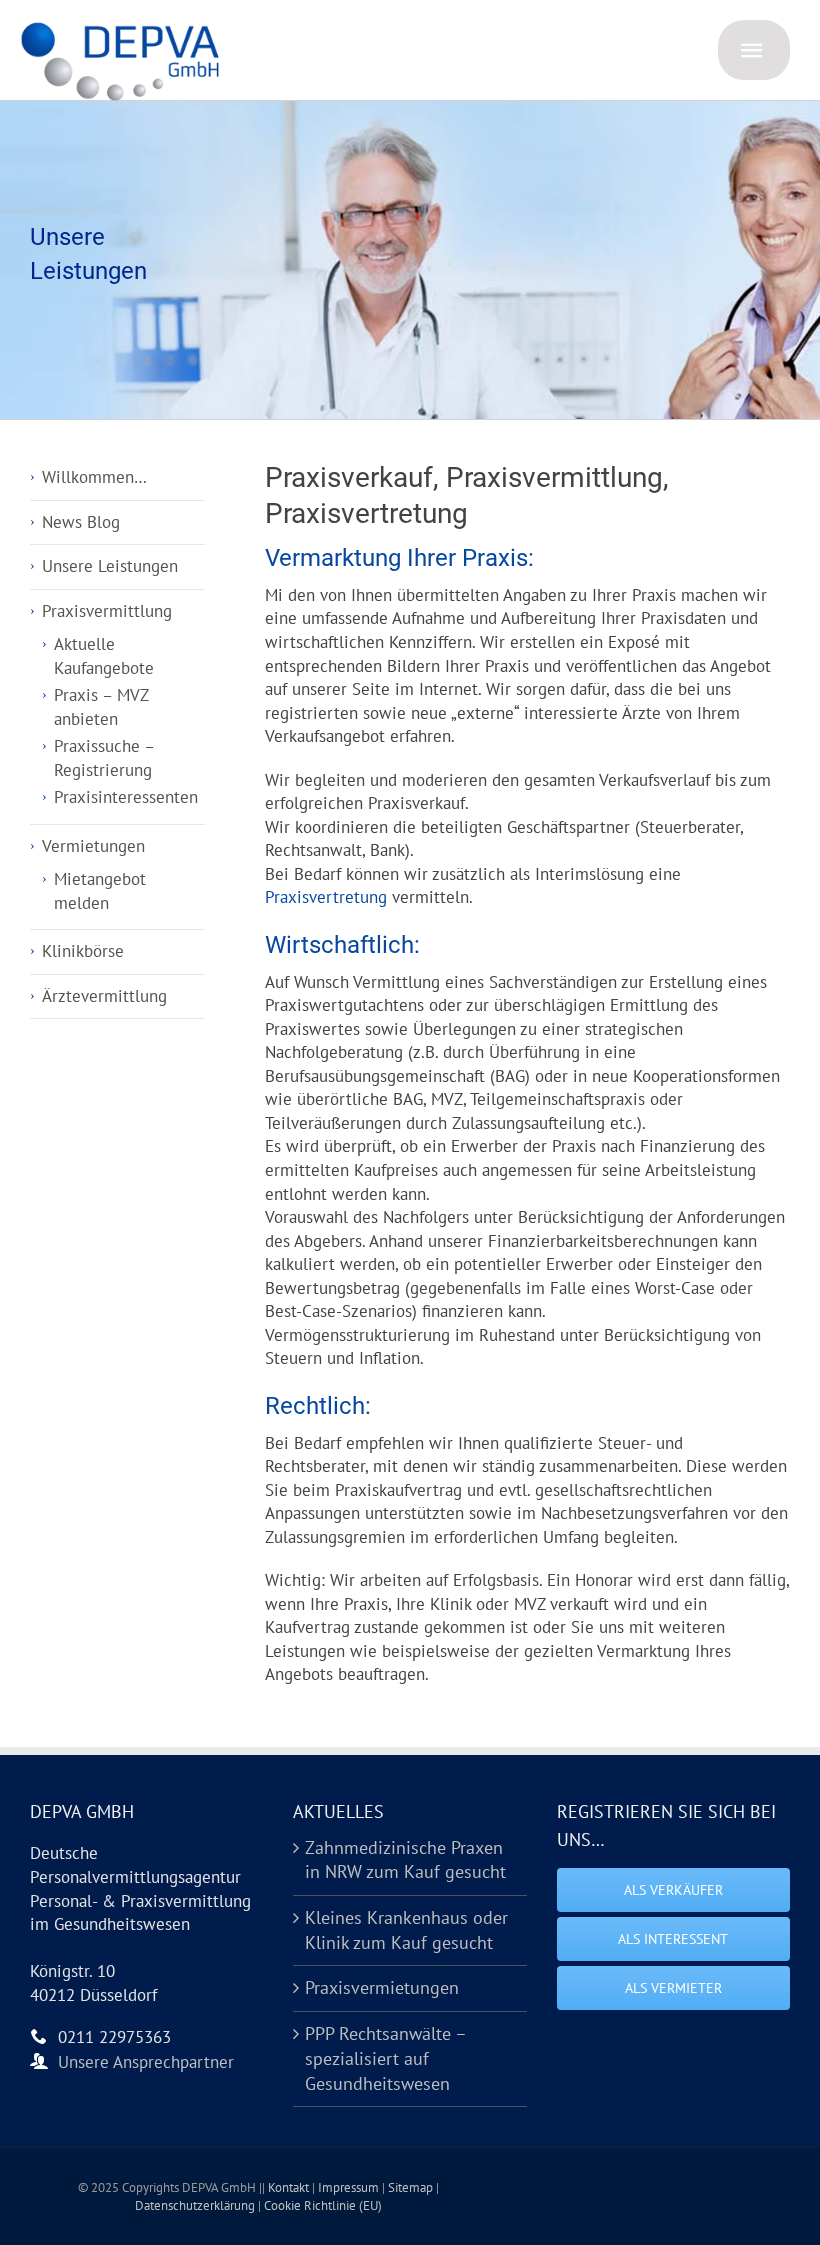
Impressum (350, 2187)
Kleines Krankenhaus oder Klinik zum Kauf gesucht (406, 1930)
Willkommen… (94, 477)
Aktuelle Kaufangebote (104, 656)
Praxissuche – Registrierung (104, 758)
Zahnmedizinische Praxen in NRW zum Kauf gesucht (405, 1860)
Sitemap (412, 2187)
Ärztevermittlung (104, 996)
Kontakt (290, 2187)
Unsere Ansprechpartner (146, 2062)
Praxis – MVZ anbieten (101, 707)
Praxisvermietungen (382, 1987)
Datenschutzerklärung (196, 2205)
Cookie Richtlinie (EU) (323, 2205)
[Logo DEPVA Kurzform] (125, 28)
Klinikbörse (83, 951)
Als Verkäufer (673, 1890)
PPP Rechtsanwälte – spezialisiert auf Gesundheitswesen (385, 2058)
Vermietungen (93, 846)
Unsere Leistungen (110, 566)
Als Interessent (673, 1939)
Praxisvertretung (326, 897)
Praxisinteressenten (126, 797)
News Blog (81, 522)
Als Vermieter (673, 1988)
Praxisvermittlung (107, 611)
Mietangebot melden (100, 891)
